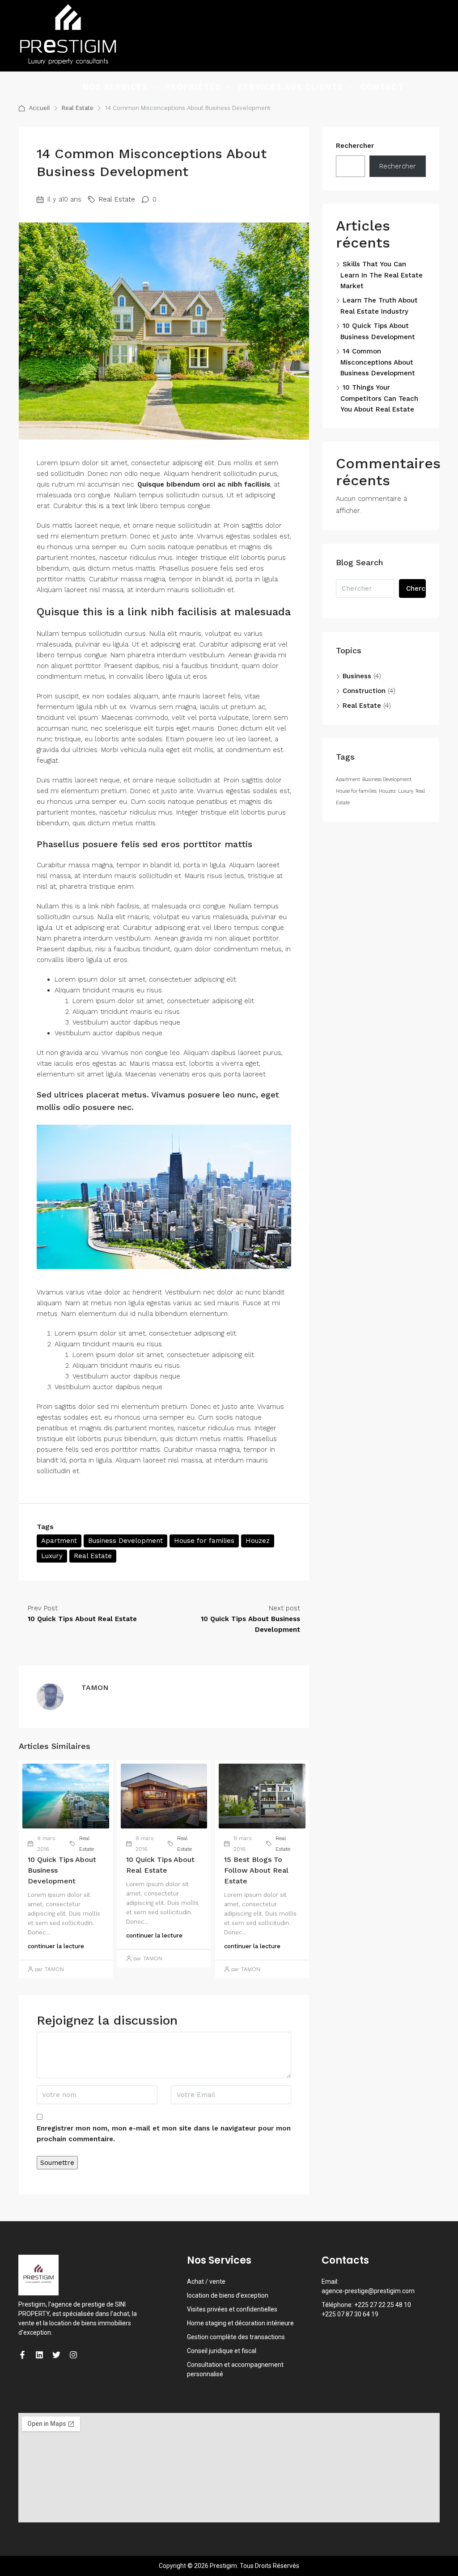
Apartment (59, 1541)
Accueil (40, 108)
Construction (364, 691)
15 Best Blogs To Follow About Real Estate (256, 1870)
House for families (204, 1541)
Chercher (416, 588)
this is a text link (111, 506)
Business (357, 676)
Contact (382, 87)
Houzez (258, 1541)
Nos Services (115, 87)
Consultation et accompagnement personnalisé (235, 2369)
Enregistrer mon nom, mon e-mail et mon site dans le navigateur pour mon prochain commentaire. (164, 2134)
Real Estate (78, 108)
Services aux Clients (291, 87)
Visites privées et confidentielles (232, 2309)
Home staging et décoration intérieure (240, 2323)
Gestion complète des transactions (236, 2337)
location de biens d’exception (228, 2295)
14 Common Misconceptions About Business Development (378, 362)
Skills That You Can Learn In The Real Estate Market (382, 275)
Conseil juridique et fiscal (222, 2351)
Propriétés (193, 87)
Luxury (52, 1556)
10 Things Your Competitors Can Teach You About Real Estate (379, 398)
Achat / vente (206, 2282)
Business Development (125, 1541)
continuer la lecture (56, 1946)
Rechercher (355, 146)
